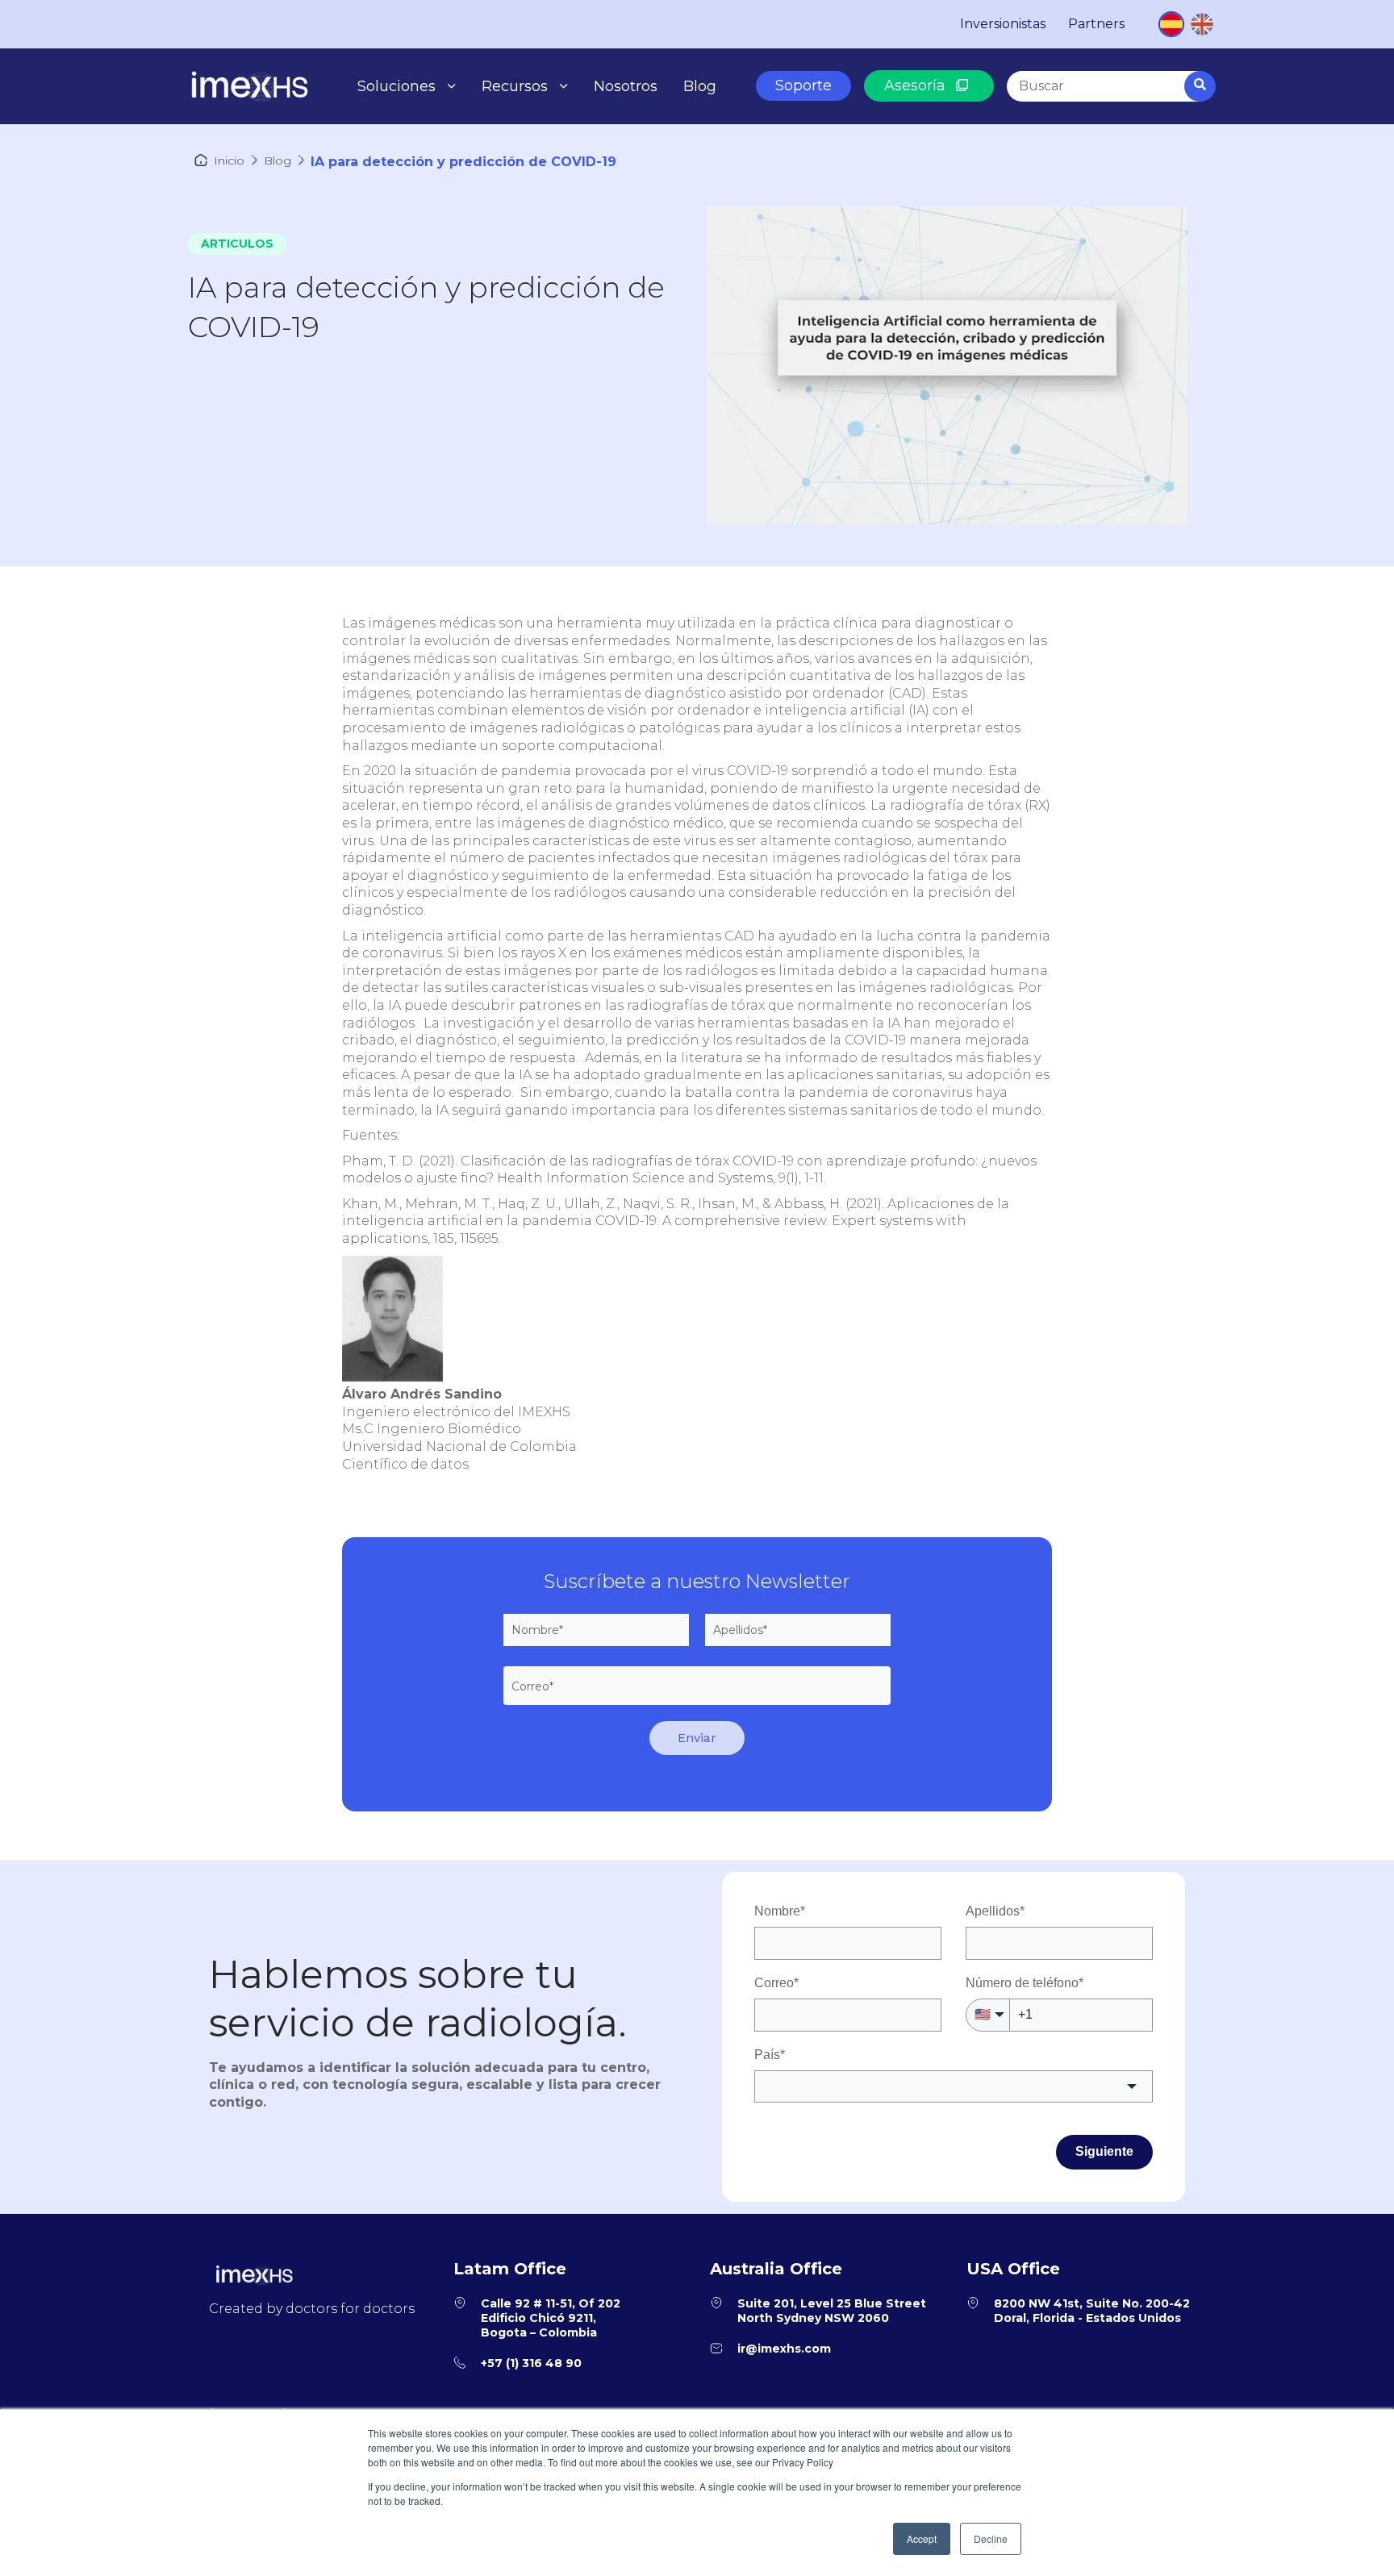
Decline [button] (991, 2538)
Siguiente (1104, 2151)
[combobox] (1110, 86)
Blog (700, 86)
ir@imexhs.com (784, 2349)
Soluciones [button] (396, 86)
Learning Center (547, 159)
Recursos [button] (515, 86)
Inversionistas (1003, 24)
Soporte (803, 85)
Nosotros (626, 86)
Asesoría (917, 85)
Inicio (229, 160)
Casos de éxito (541, 121)
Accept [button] (922, 2538)
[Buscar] (1200, 86)
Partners (1096, 24)
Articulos (237, 244)
